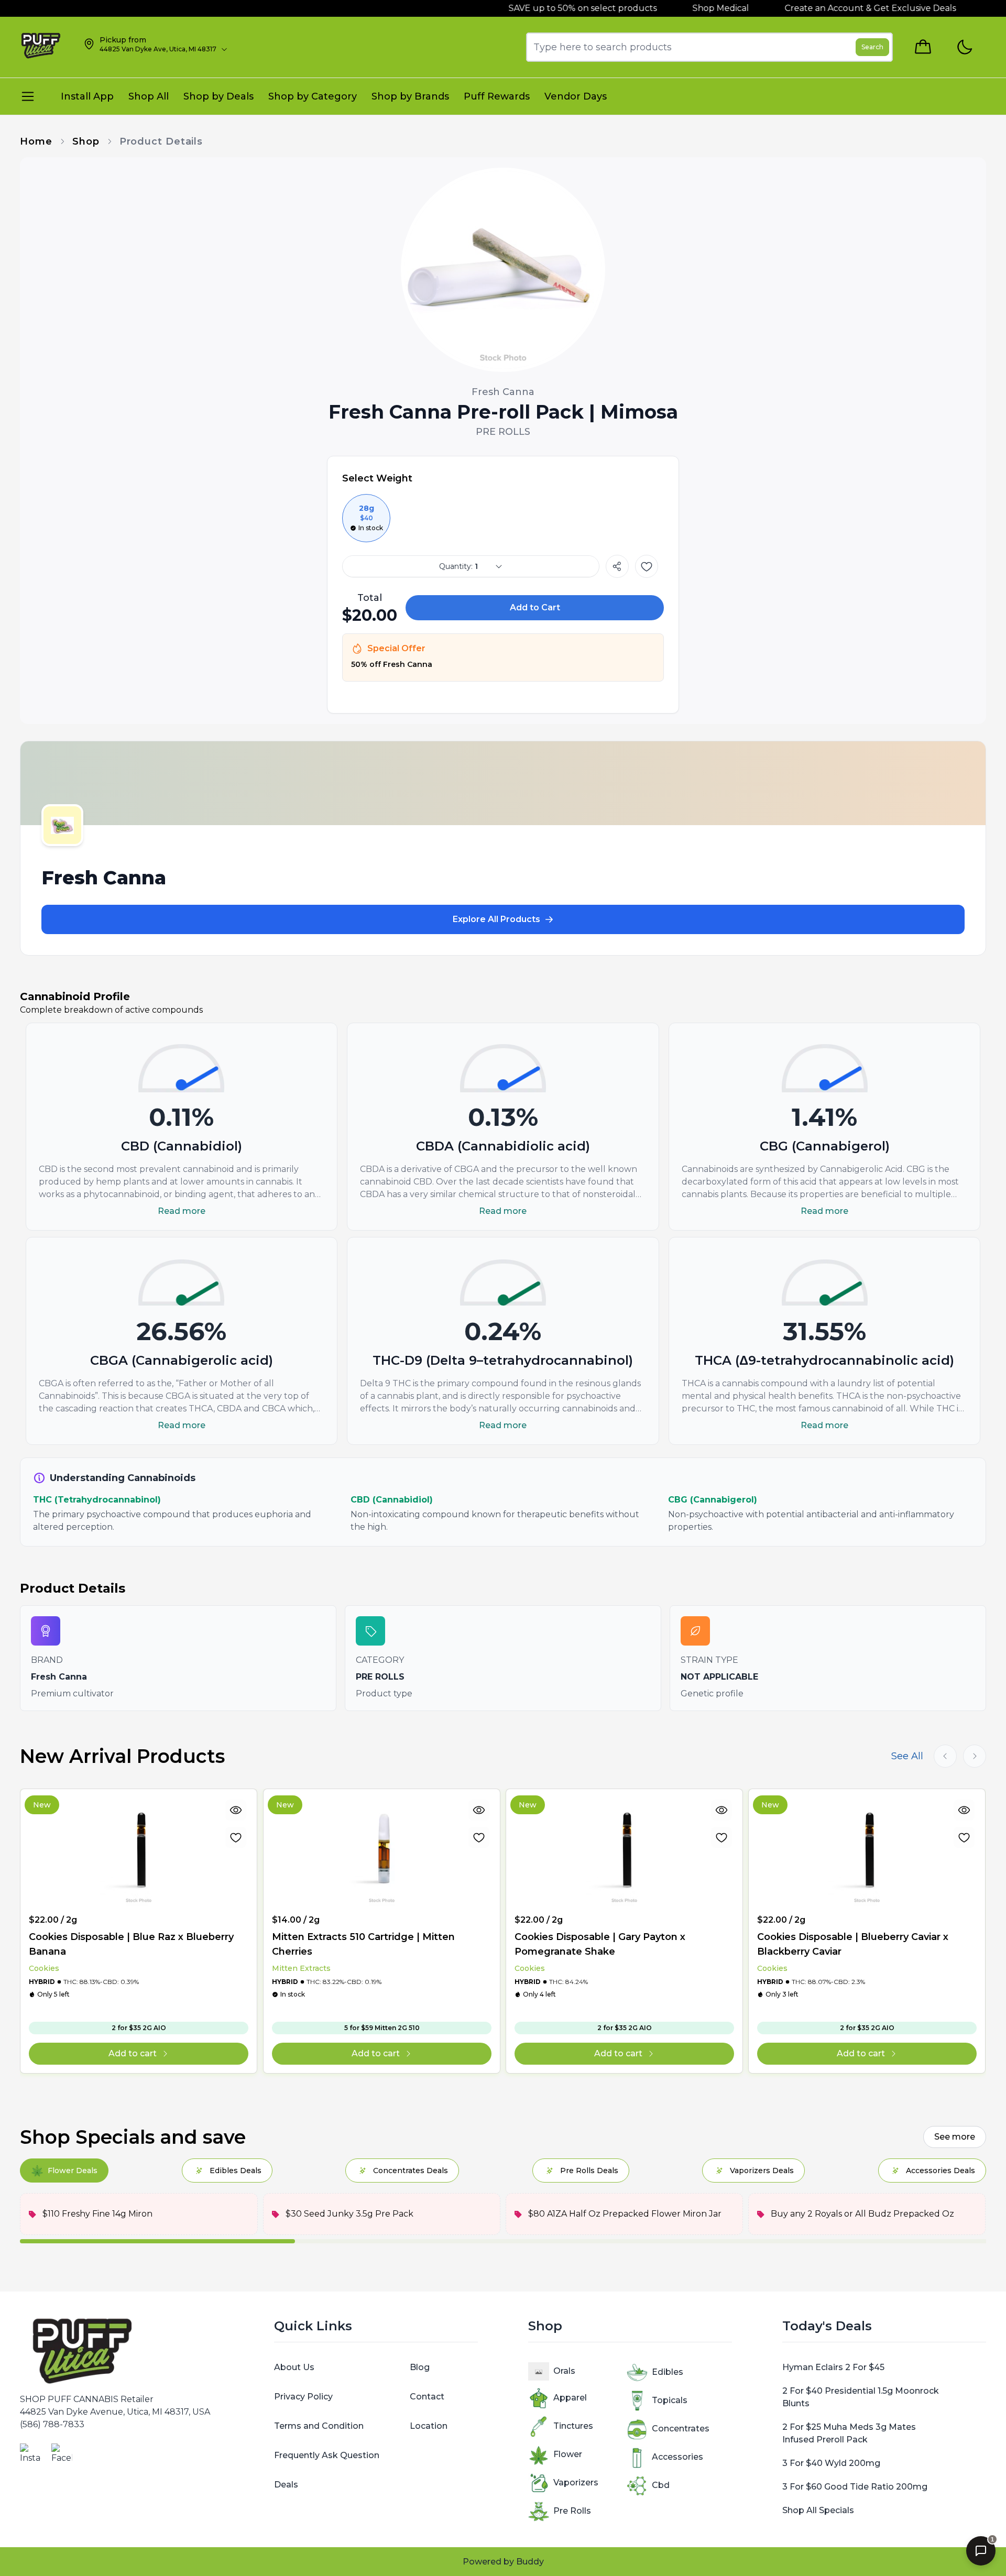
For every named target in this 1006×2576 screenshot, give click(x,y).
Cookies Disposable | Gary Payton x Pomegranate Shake (600, 1944)
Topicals (670, 2400)
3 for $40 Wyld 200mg (831, 2463)
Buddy (530, 2562)
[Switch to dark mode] (964, 47)
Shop (86, 141)
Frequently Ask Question (327, 2455)
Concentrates (681, 2429)
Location (429, 2426)
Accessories (677, 2457)
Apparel (570, 2398)
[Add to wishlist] (647, 566)
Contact (427, 2397)
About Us (294, 2367)
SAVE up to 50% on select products (542, 8)
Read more (182, 1211)
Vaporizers (576, 2482)
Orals (564, 2371)
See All (907, 1756)
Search (872, 47)
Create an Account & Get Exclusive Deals (830, 8)
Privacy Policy (303, 2397)
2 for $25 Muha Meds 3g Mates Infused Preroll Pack (849, 2433)
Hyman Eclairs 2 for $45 (833, 2367)
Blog (420, 2367)
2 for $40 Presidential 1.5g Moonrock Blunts (861, 2397)
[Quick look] (236, 1810)
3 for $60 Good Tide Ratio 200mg (855, 2487)
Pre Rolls (572, 2511)
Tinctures (573, 2426)
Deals (286, 2485)
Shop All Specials (818, 2510)
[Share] (617, 566)
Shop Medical (681, 8)
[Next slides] (975, 1756)
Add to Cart (535, 607)
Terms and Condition (319, 2426)
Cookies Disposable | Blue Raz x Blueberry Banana (131, 1944)
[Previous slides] (945, 1756)
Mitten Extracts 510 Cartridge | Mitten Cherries (363, 1944)
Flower (568, 2454)
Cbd (661, 2485)
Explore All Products (496, 919)
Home (36, 141)
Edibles (668, 2372)
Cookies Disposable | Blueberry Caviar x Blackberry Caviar (853, 1944)
